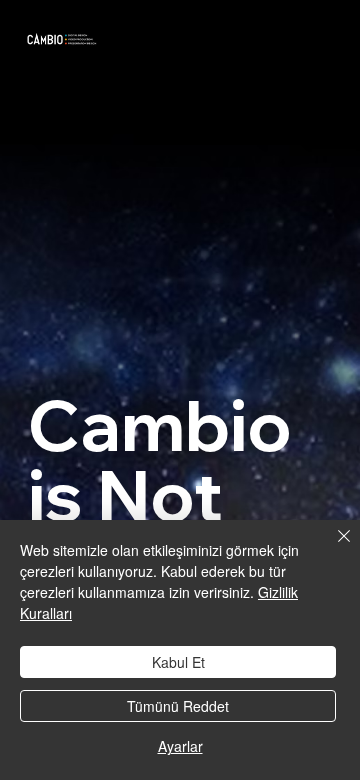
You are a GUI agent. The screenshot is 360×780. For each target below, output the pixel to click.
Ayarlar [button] (180, 746)
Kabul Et (178, 662)
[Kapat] (332, 548)
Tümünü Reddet (178, 706)
